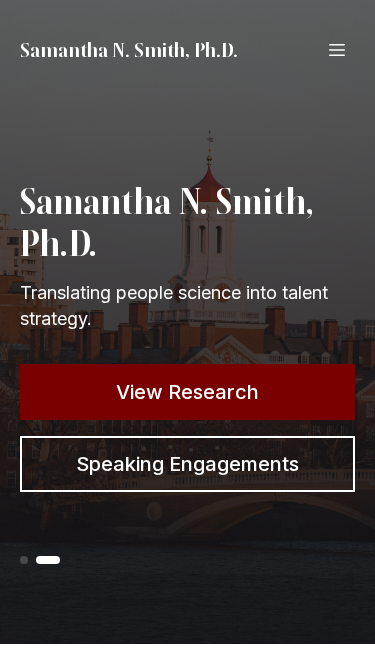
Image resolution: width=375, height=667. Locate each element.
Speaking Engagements (187, 464)
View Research (187, 392)
